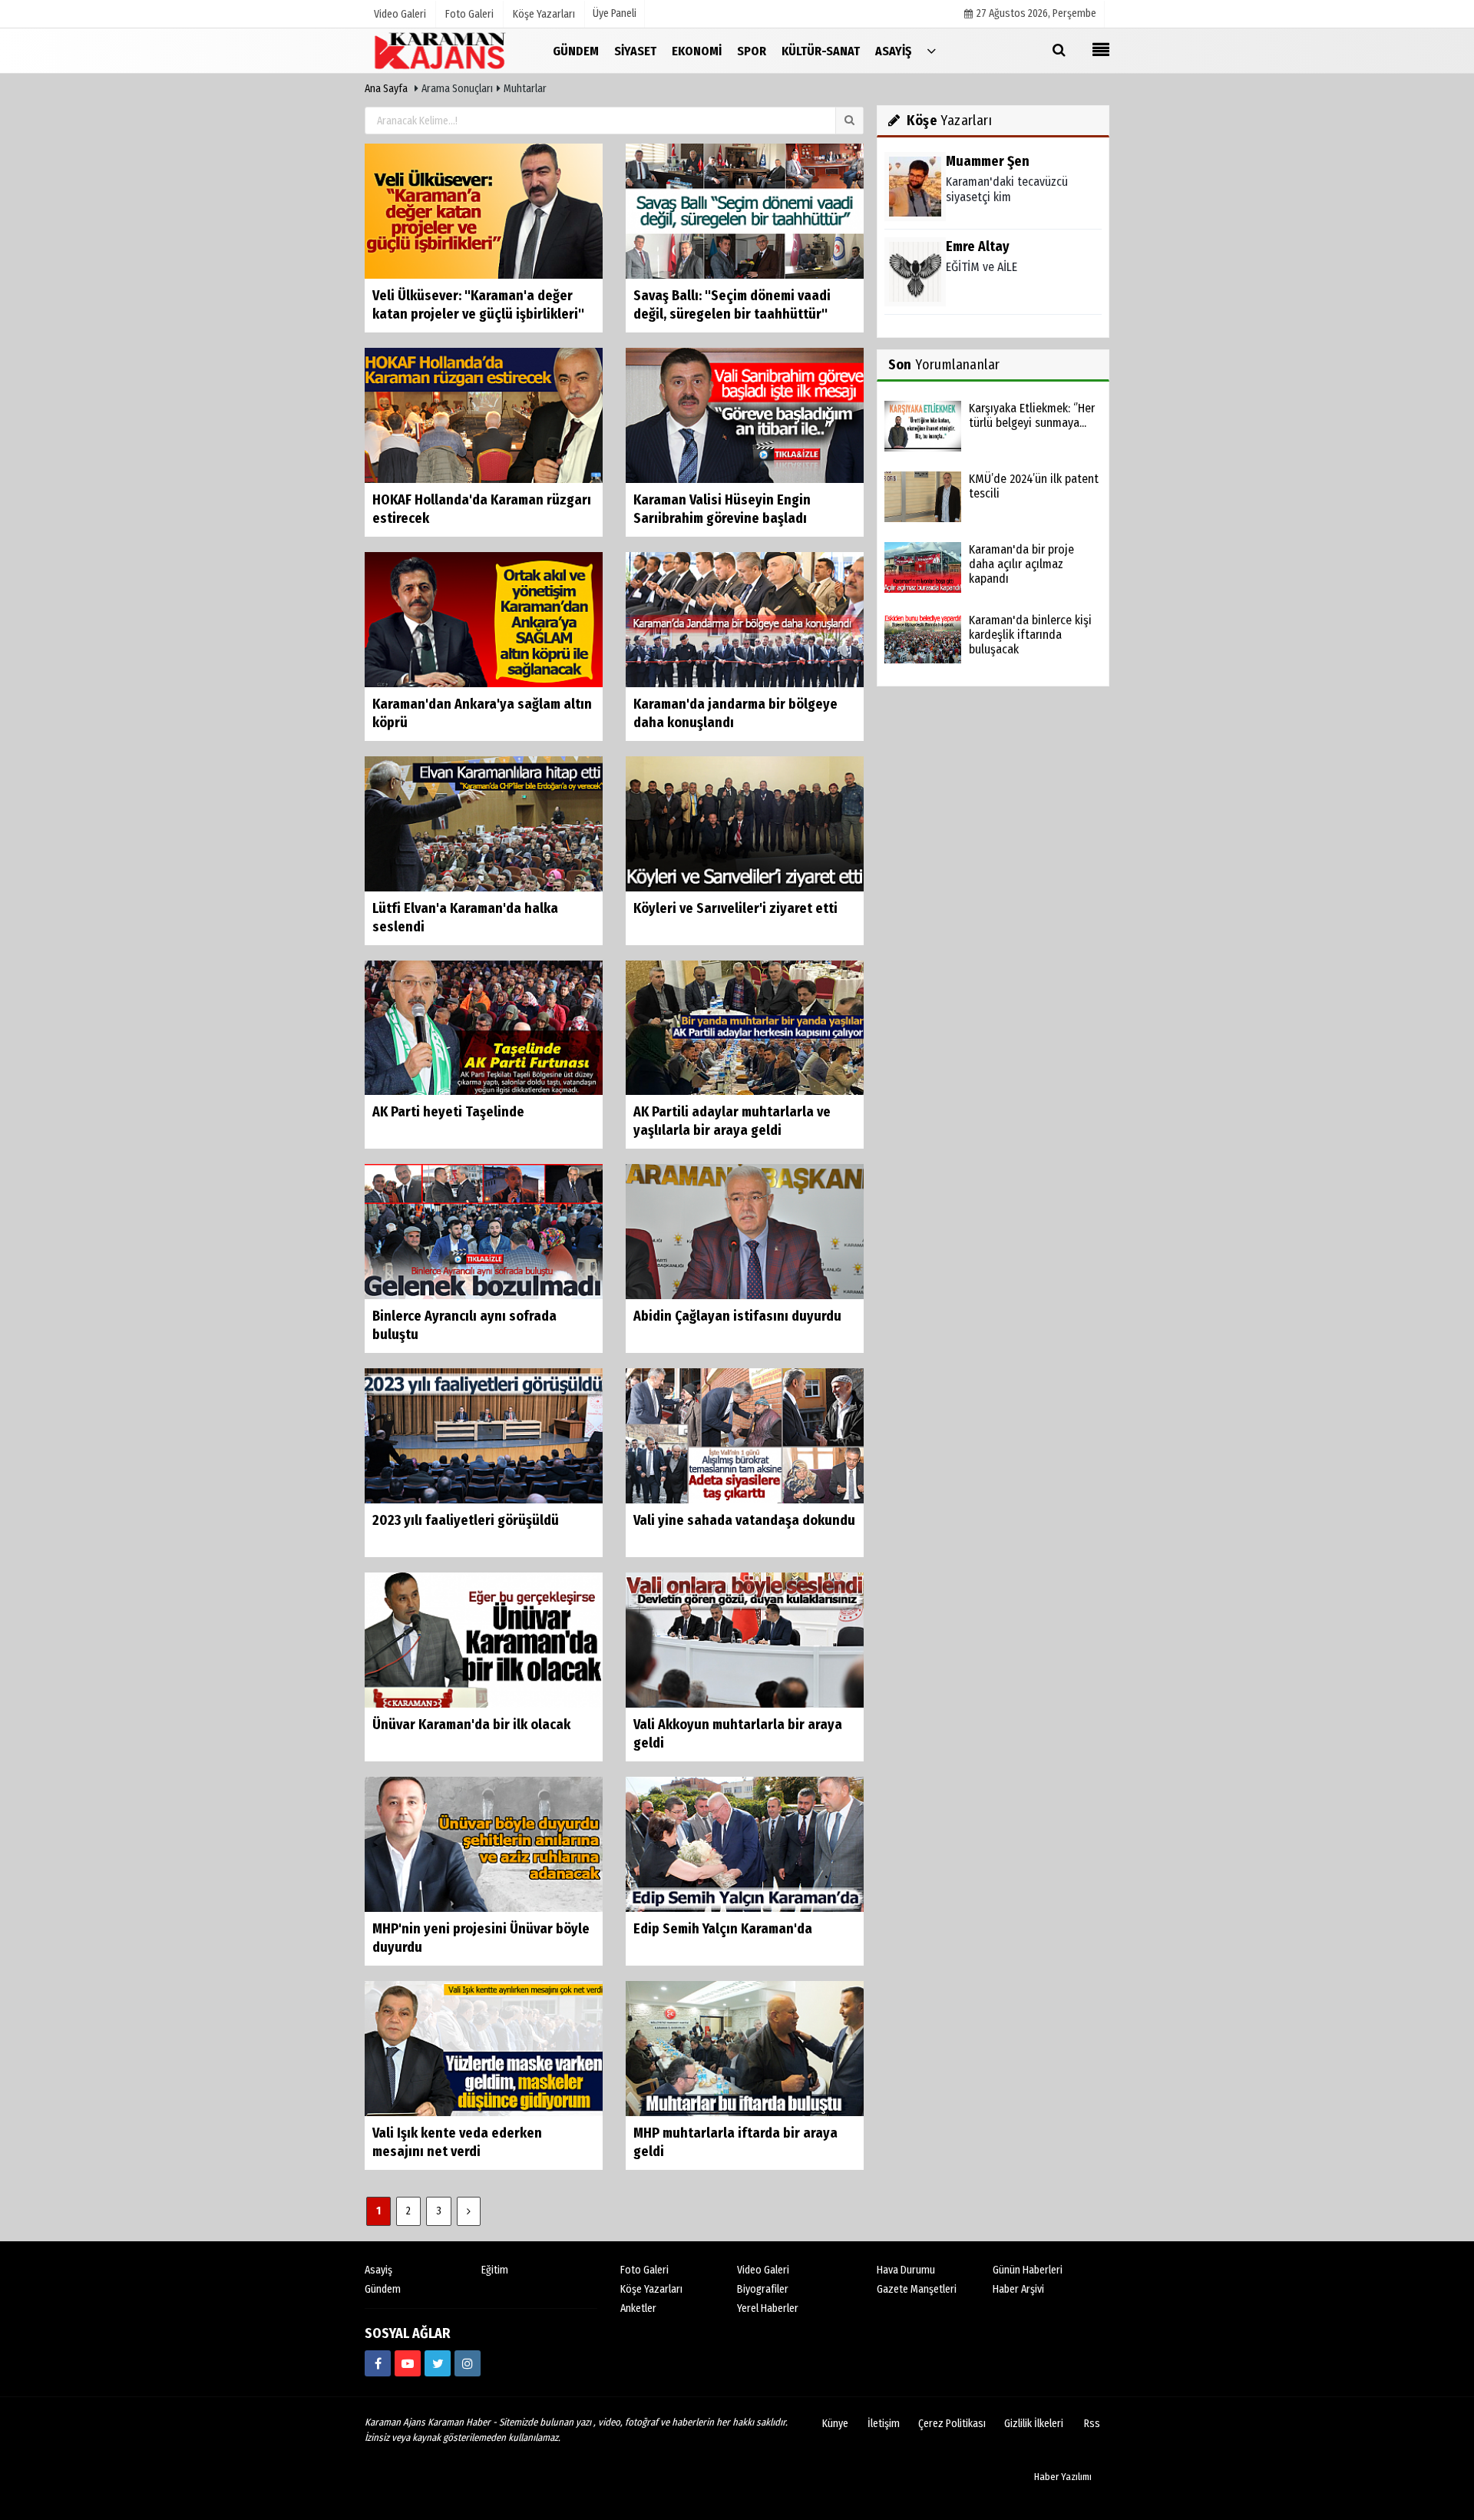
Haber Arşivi (1018, 2289)
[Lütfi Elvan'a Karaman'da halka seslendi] (484, 823)
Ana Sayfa (386, 89)
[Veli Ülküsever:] (484, 211)
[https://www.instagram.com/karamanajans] (468, 2363)
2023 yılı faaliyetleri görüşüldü (466, 1520)
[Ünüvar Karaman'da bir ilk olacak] (484, 1640)
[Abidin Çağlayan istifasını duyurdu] (745, 1231)
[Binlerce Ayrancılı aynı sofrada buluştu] (484, 1231)
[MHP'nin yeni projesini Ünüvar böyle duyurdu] (484, 1844)
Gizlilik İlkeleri (1034, 2424)
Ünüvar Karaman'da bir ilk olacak (471, 1725)
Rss (1092, 2424)
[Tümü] (931, 50)
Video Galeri (763, 2270)
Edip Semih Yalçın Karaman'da (723, 1929)
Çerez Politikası (952, 2424)
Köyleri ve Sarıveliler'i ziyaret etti (735, 908)
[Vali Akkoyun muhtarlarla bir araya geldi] (745, 1640)
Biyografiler (763, 2289)
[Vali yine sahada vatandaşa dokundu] (745, 1435)
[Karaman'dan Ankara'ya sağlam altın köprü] (484, 618)
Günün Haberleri (1028, 2270)
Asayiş (378, 2270)
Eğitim (495, 2270)
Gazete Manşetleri (917, 2289)
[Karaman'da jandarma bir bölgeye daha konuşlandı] (745, 618)
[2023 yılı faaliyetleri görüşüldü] (484, 1435)
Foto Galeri (644, 2270)
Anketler (638, 2308)
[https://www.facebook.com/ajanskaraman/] (378, 2363)
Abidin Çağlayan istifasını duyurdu (737, 1316)
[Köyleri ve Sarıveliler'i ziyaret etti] (745, 823)
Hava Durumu (906, 2270)
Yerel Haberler (768, 2308)
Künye (835, 2424)
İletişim (884, 2424)
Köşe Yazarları (651, 2289)
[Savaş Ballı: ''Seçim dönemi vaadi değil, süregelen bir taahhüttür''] (745, 211)
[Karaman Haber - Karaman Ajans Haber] (441, 50)
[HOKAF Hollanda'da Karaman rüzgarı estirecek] (484, 415)
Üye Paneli (615, 13)
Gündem (383, 2289)
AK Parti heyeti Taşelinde (448, 1112)
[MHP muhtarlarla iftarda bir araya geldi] (745, 2048)
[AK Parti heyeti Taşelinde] (484, 1027)
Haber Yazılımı (1063, 2477)
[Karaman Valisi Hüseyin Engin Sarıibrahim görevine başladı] (745, 415)
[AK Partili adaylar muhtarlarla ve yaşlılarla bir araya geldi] (745, 1027)
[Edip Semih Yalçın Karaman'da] (745, 1844)
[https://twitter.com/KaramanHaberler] (438, 2363)
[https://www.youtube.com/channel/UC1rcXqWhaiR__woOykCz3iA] (408, 2363)
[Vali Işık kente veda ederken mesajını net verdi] (484, 2048)
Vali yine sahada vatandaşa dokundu (744, 1520)
